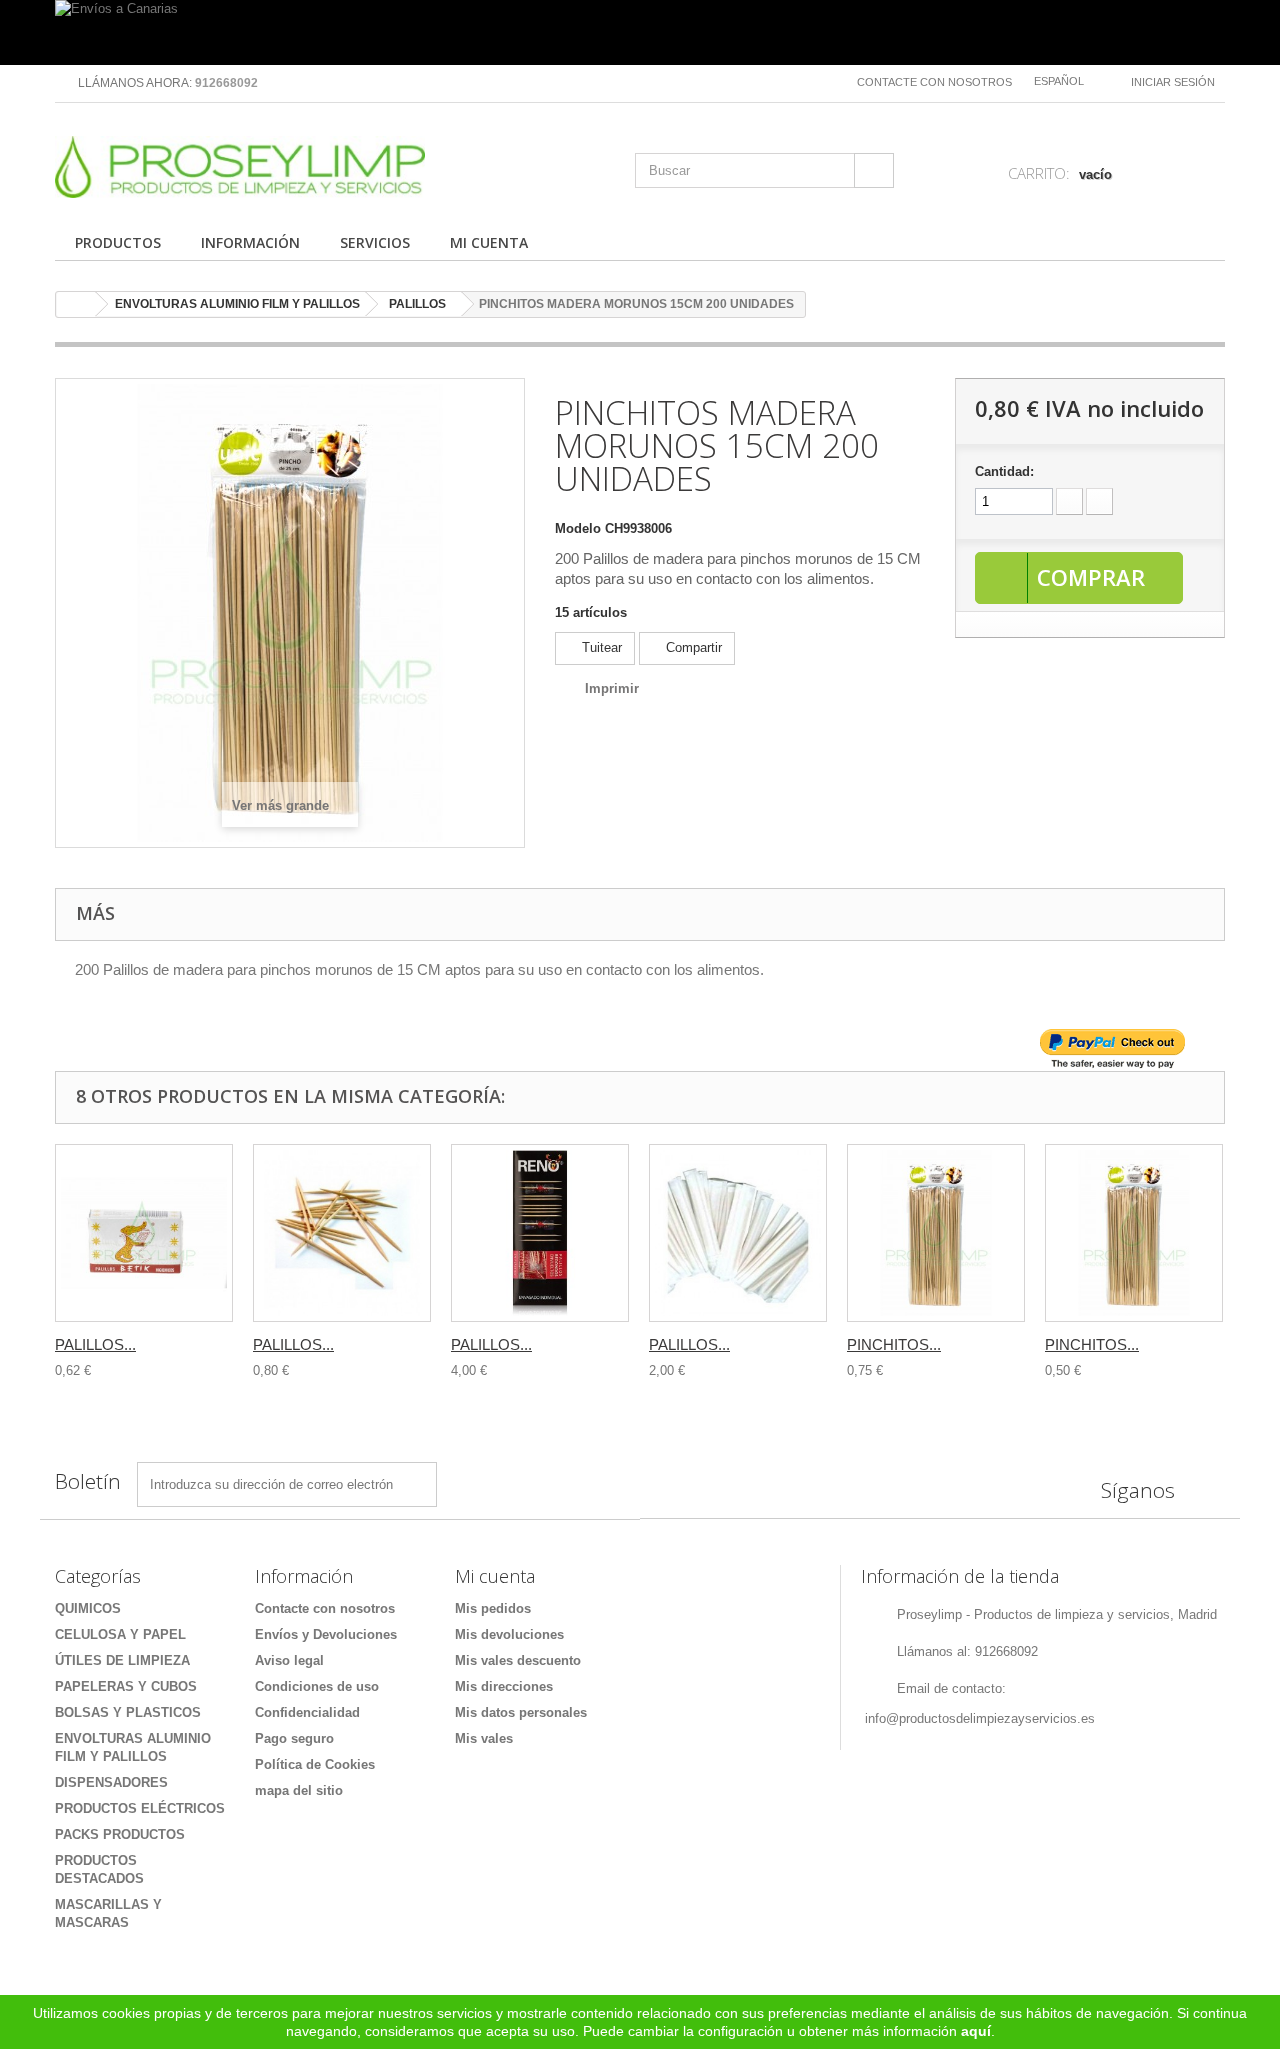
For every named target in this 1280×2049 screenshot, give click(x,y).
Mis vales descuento (518, 1660)
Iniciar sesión (1173, 82)
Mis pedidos (493, 1608)
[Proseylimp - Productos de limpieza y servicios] (240, 167)
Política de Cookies (315, 1764)
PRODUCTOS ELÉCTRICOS (140, 1808)
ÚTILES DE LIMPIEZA (122, 1660)
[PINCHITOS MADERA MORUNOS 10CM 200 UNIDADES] (1134, 1233)
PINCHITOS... (894, 1344)
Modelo (578, 528)
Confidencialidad (307, 1712)
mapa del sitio (299, 1790)
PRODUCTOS (118, 242)
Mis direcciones (504, 1686)
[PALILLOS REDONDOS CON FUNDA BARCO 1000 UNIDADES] (738, 1233)
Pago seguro (294, 1738)
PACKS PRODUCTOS (120, 1834)
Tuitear (600, 647)
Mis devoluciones (509, 1634)
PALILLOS (417, 304)
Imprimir (612, 688)
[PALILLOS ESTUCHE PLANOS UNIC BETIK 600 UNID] (144, 1233)
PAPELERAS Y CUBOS (126, 1686)
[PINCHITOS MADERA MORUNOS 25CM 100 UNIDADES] (936, 1233)
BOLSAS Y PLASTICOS (128, 1712)
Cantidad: (1004, 471)
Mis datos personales (521, 1712)
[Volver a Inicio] (76, 304)
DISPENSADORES (111, 1782)
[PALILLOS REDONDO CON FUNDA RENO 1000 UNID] (540, 1233)
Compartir (692, 647)
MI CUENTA (489, 242)
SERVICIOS (375, 242)
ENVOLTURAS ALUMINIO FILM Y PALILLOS (237, 304)
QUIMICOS (88, 1608)
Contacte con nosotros (934, 82)
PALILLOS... (95, 1344)
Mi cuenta (495, 1576)
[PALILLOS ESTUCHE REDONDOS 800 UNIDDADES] (342, 1233)
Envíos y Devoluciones (326, 1634)
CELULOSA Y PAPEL (120, 1634)
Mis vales (484, 1738)
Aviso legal (289, 1660)
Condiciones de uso (317, 1686)
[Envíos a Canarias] (640, 32)
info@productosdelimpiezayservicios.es (980, 1718)
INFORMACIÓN (250, 242)
